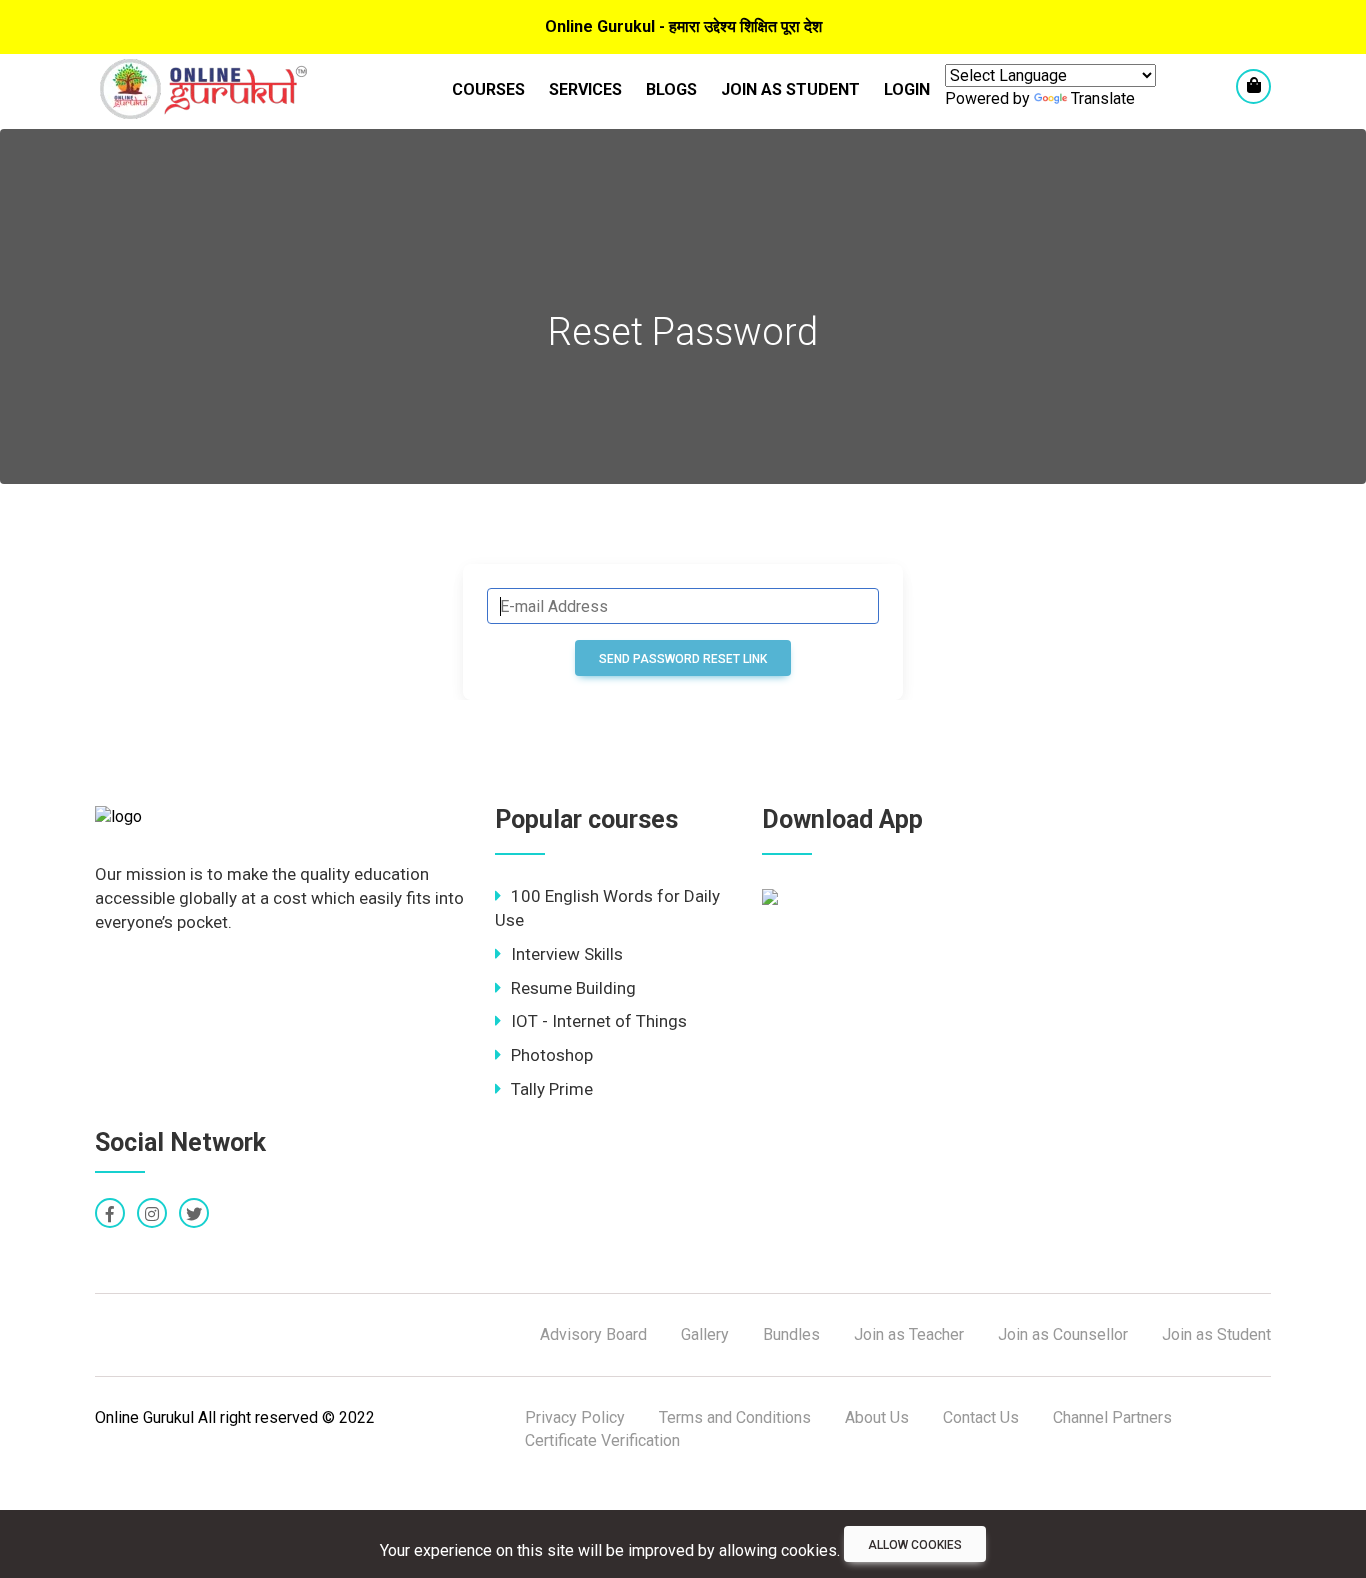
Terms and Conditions (735, 1417)
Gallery (705, 1334)
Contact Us (981, 1417)
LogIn (907, 89)
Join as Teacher (909, 1334)
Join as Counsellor (1063, 1334)
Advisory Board (593, 1334)
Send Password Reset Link (683, 659)
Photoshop (552, 1055)
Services (585, 89)
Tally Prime (552, 1089)
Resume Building (573, 988)
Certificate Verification (602, 1440)
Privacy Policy (575, 1417)
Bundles (791, 1334)
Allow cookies (915, 1545)
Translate (1103, 98)
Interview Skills (567, 954)
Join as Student (790, 89)
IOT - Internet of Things (599, 1021)
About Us (877, 1417)
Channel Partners (1112, 1417)
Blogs (671, 89)
